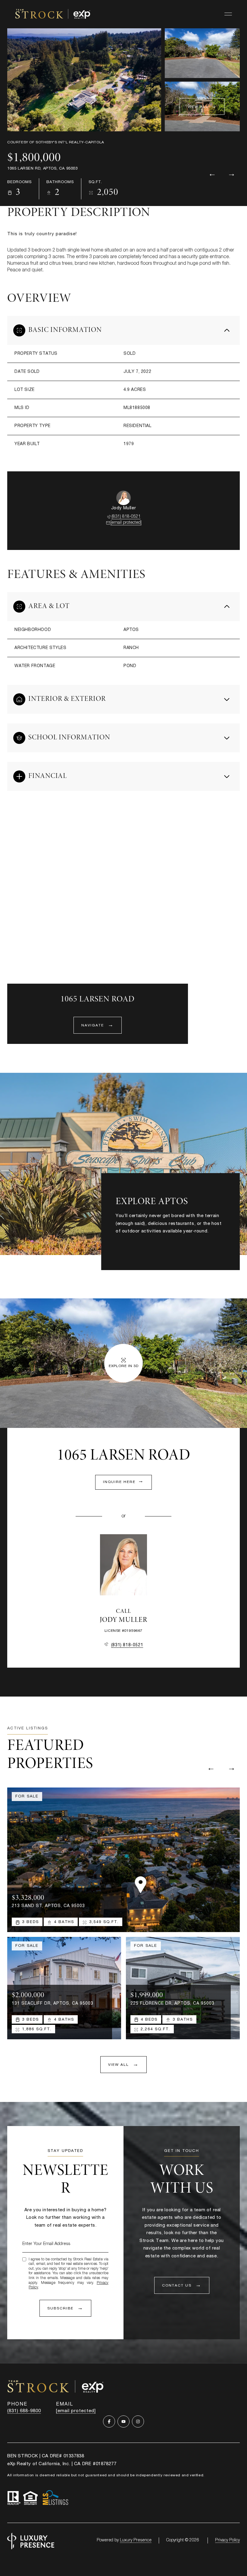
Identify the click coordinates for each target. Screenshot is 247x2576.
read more (127, 1244)
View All (198, 107)
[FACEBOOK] (109, 2421)
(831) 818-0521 (126, 517)
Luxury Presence (136, 2540)
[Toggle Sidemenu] (228, 14)
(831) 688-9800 (24, 2411)
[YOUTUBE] (123, 2421)
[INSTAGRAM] (138, 2421)
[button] (182, 2285)
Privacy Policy (227, 2540)
